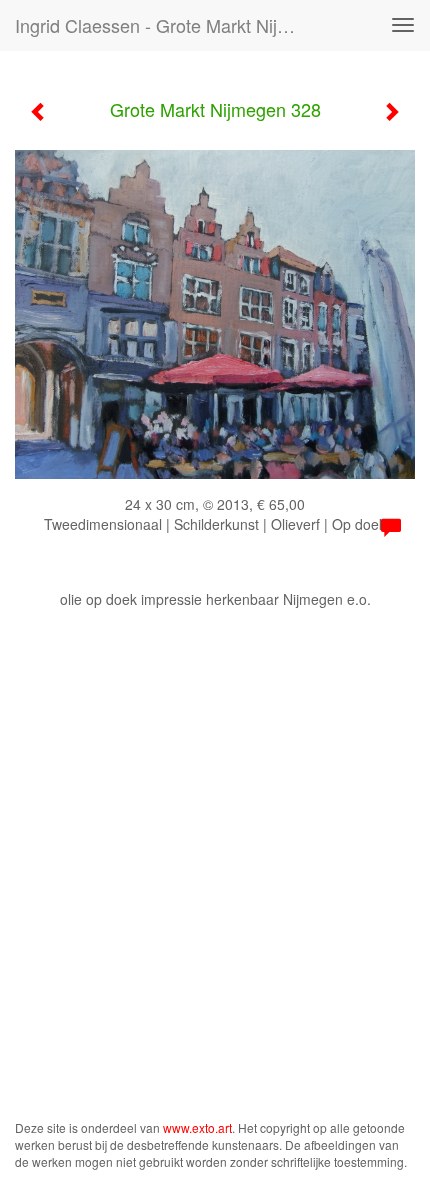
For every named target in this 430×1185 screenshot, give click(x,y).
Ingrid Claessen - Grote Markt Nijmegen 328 (163, 25)
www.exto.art (197, 1127)
